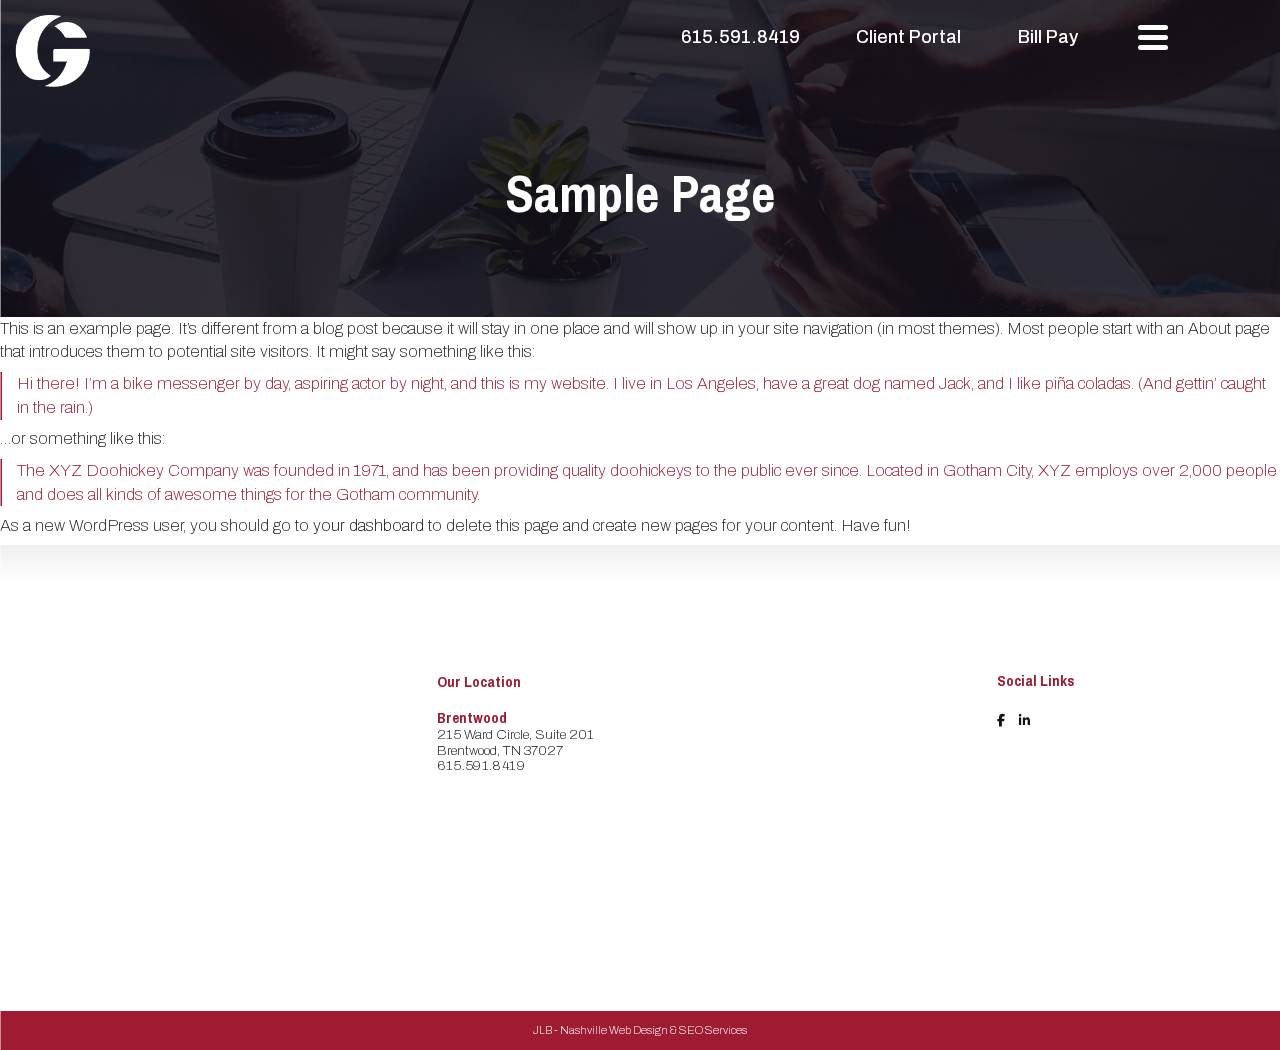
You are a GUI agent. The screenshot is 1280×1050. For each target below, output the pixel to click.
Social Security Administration (889, 758)
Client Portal (908, 37)
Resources (725, 773)
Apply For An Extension (732, 828)
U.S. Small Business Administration (906, 801)
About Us (722, 728)
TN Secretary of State (907, 876)
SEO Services (713, 1030)
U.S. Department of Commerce (901, 843)
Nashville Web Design (614, 1030)
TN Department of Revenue (897, 909)
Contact (719, 860)
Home (712, 705)
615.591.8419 (740, 37)
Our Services (732, 795)
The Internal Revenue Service (907, 715)
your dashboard (368, 525)
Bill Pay (1048, 37)
